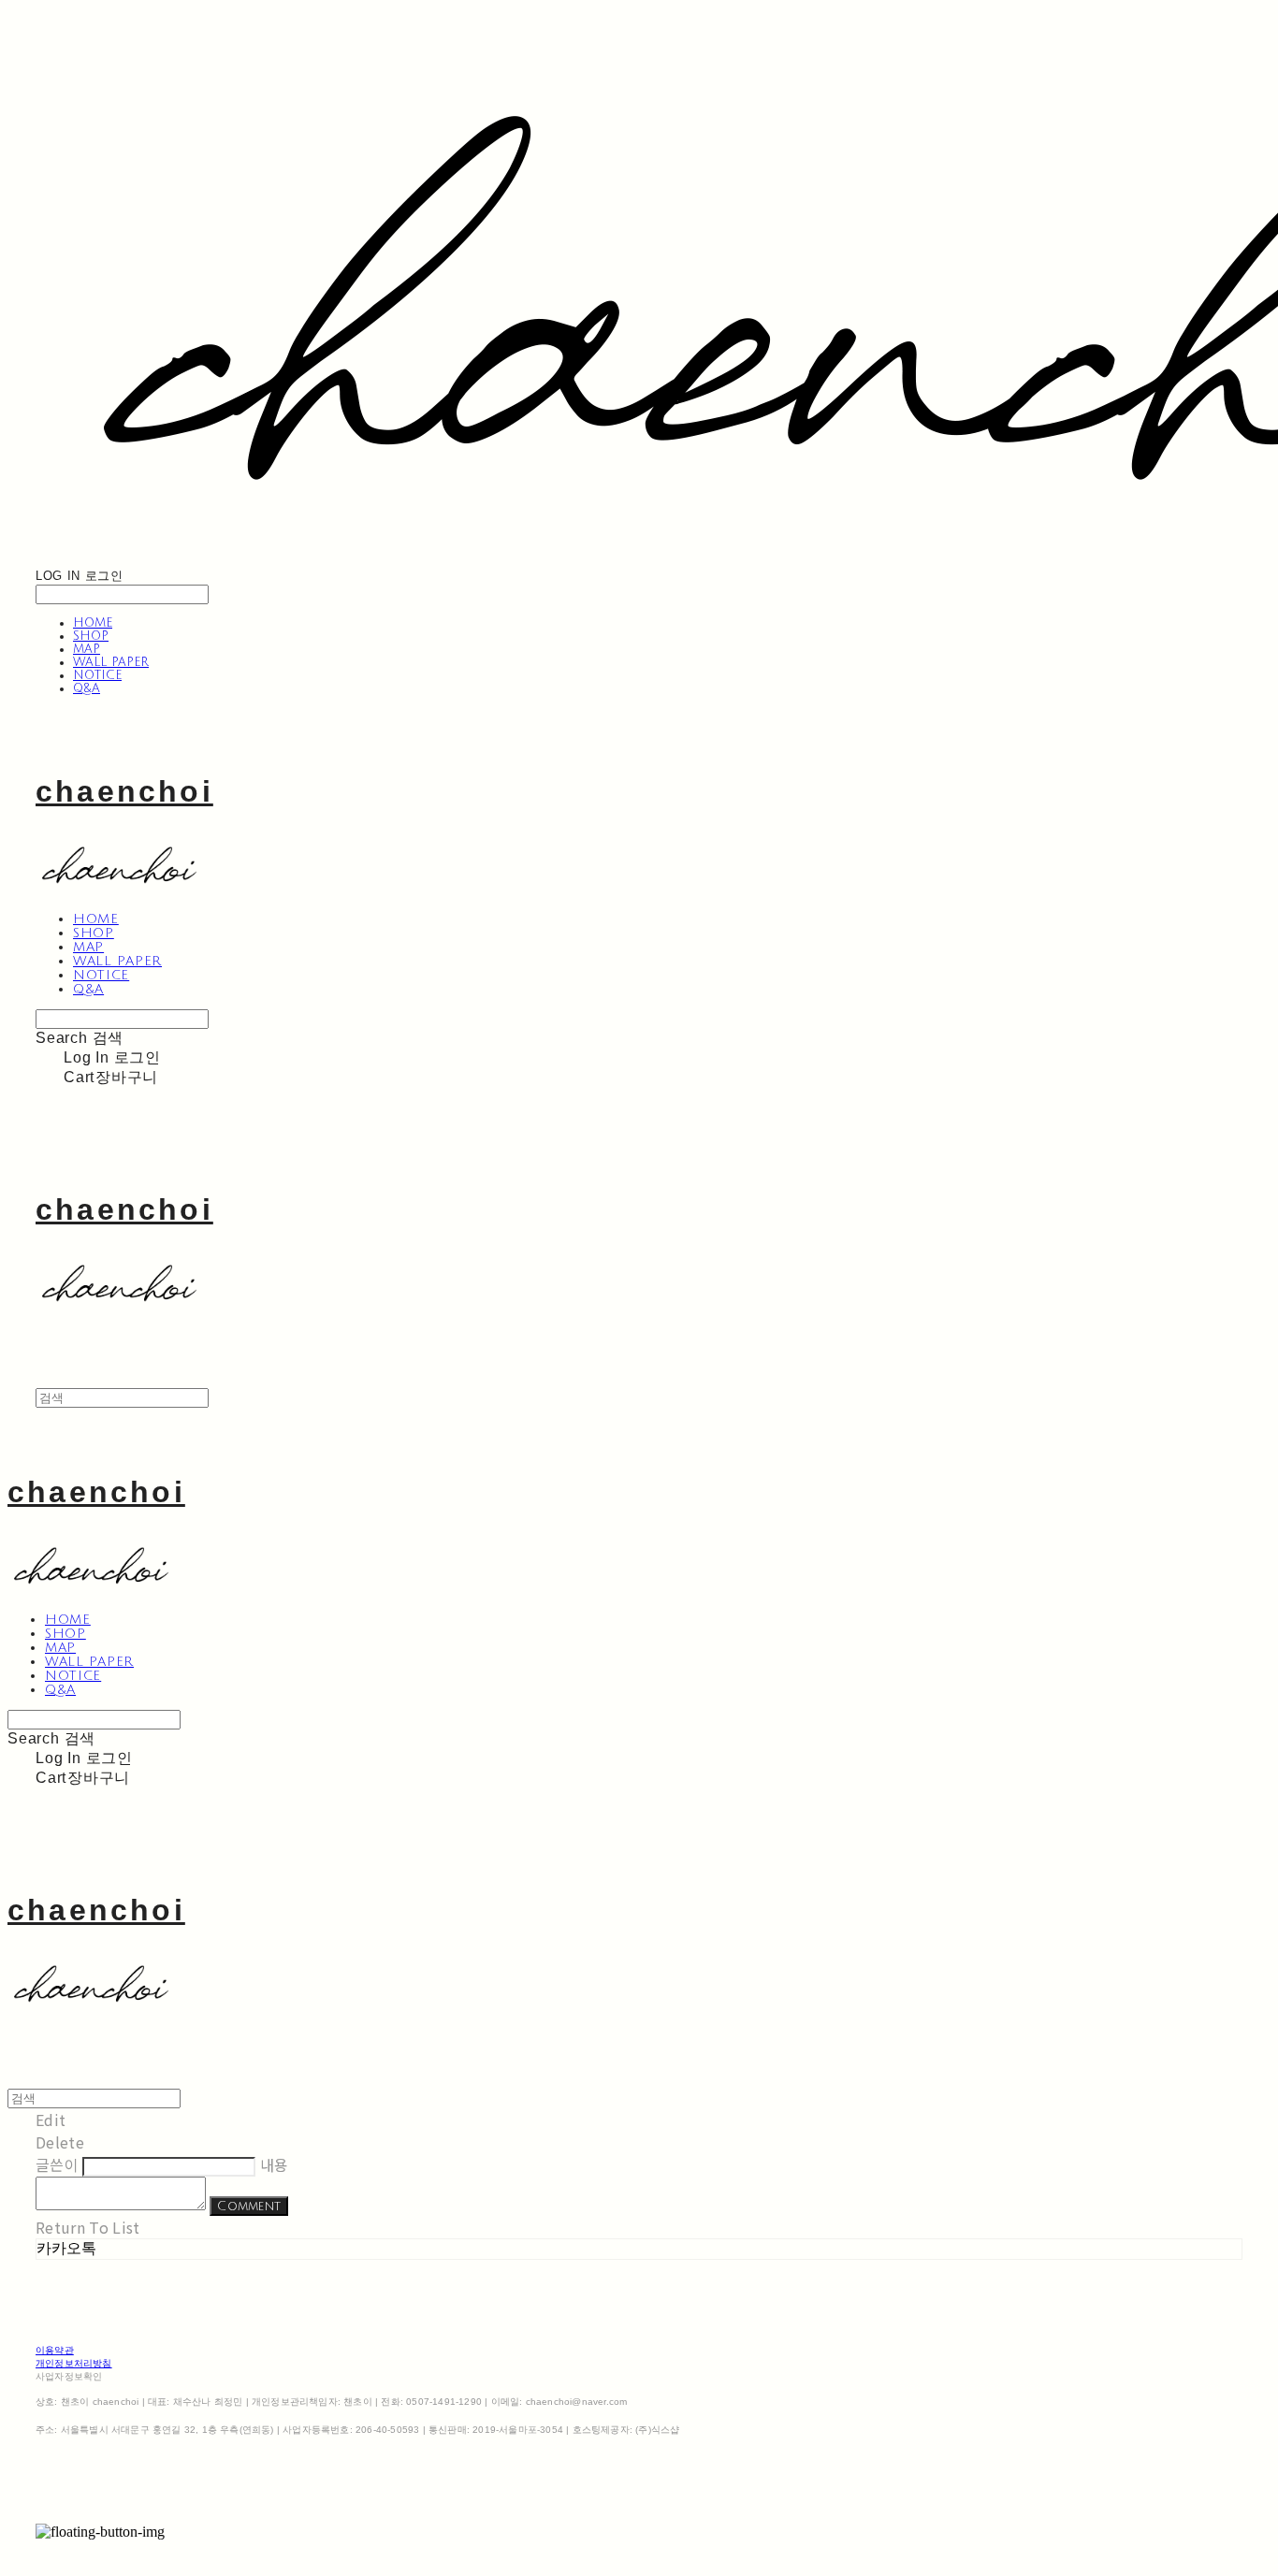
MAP (87, 649)
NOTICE (97, 675)
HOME (93, 623)
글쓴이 (57, 2164)
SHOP (91, 636)
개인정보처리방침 (74, 2363)
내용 (275, 2164)
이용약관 (55, 2350)
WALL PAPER (111, 662)
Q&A (87, 688)
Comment (249, 2206)
